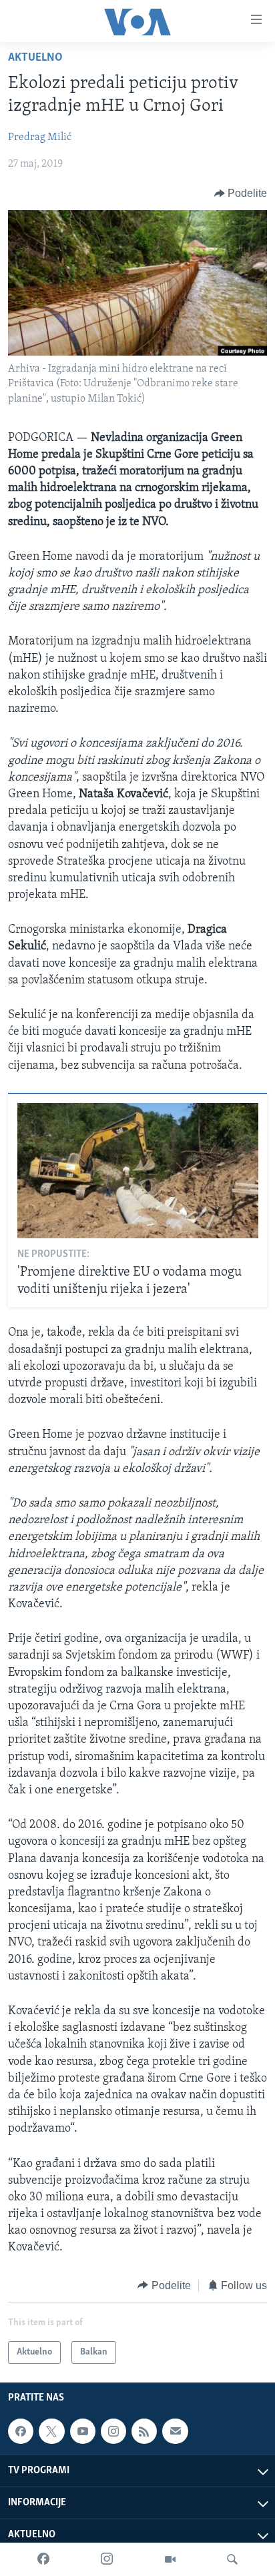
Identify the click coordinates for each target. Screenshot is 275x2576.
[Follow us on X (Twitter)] (51, 2431)
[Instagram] (107, 2559)
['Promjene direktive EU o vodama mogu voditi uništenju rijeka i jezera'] (138, 1171)
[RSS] (144, 2431)
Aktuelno (35, 58)
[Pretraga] (232, 2559)
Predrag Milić (40, 137)
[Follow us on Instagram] (113, 2431)
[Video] (170, 2559)
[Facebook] (43, 2559)
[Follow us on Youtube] (83, 2431)
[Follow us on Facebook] (21, 2431)
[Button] (241, 193)
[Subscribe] (175, 2431)
